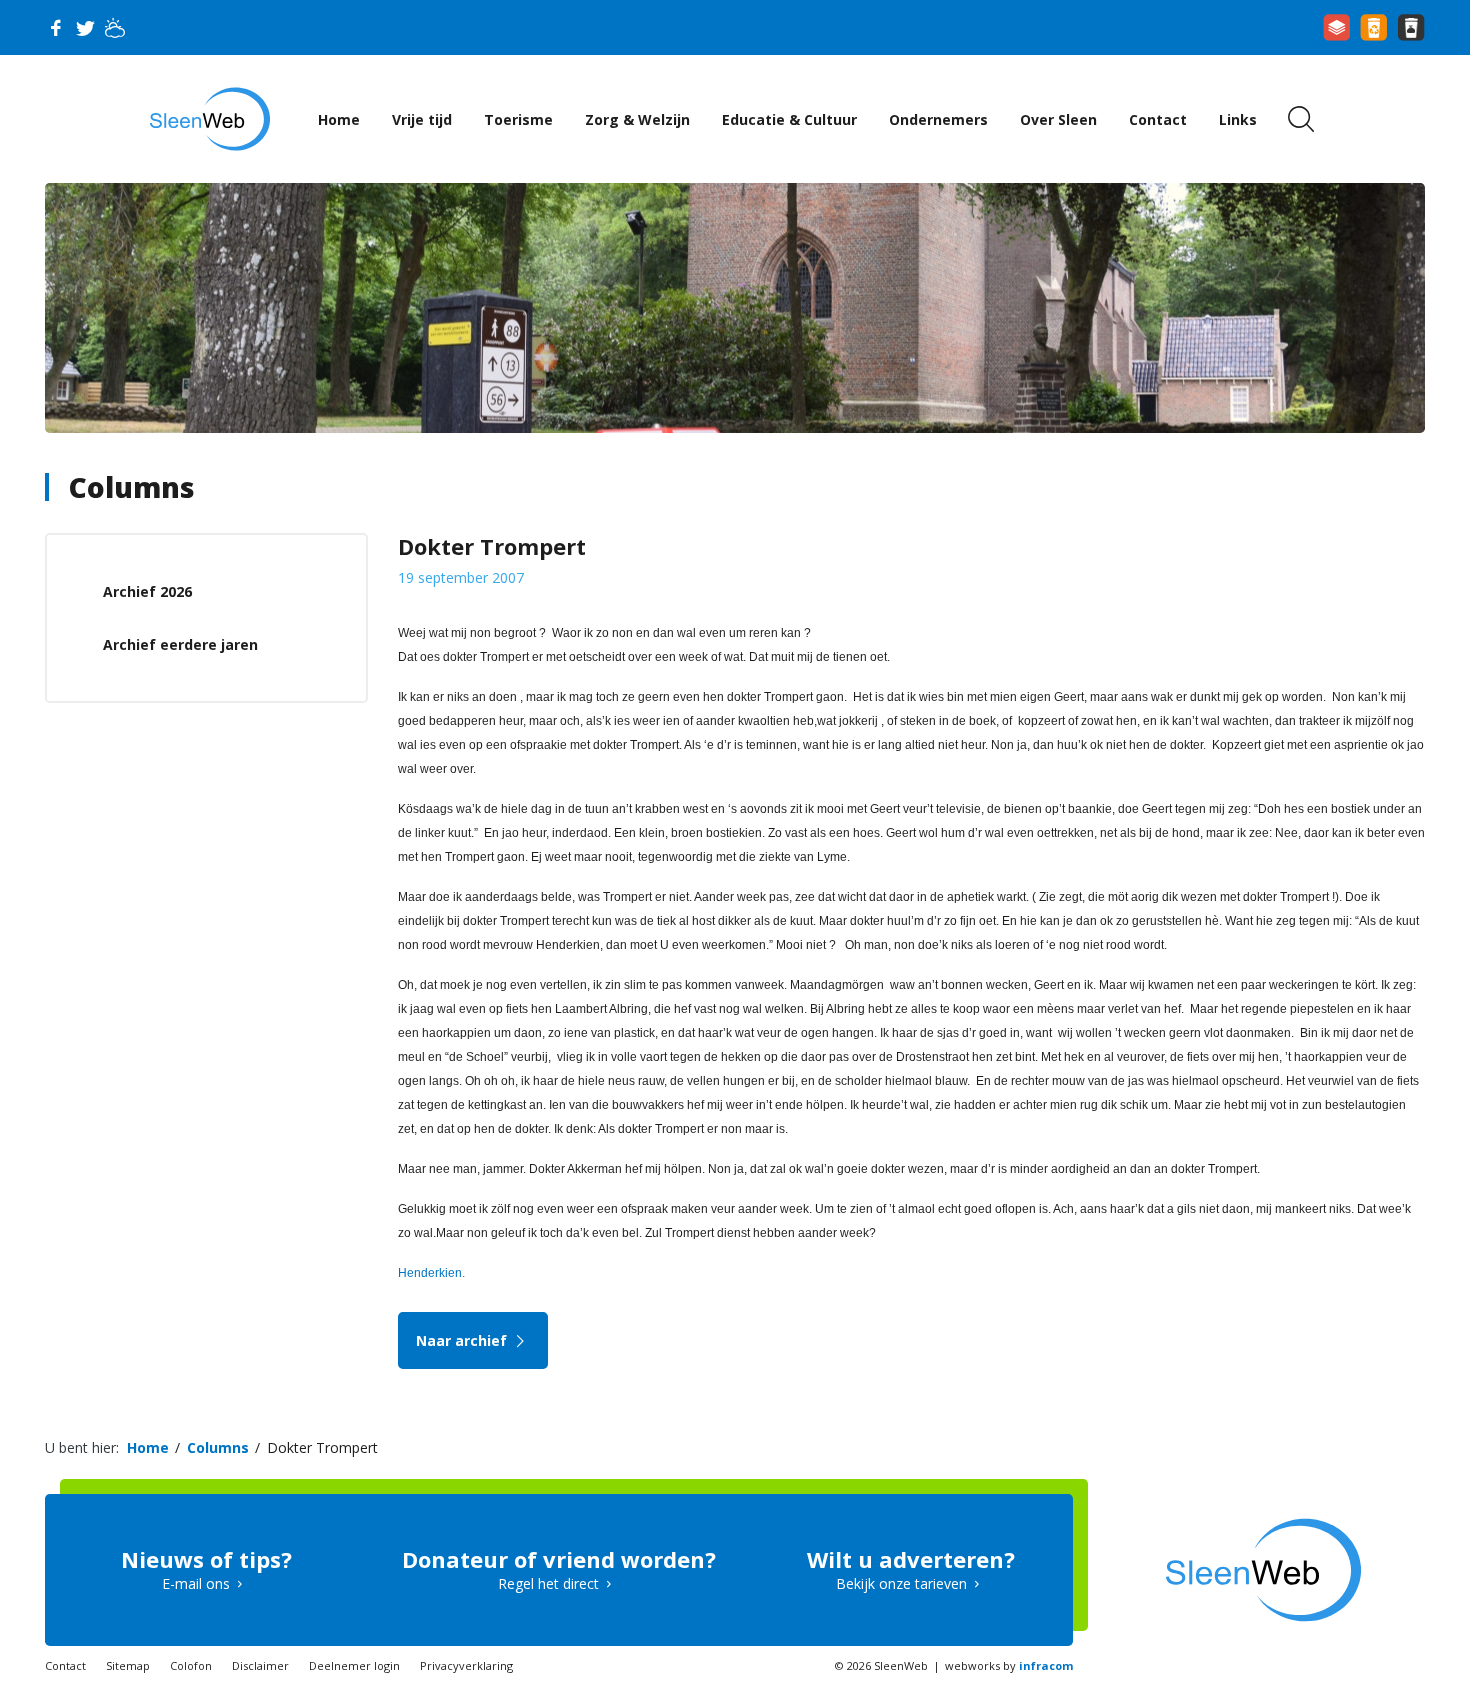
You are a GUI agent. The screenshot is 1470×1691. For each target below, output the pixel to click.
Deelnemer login (354, 1665)
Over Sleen (1058, 119)
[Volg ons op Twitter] (85, 28)
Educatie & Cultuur (789, 119)
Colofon (191, 1665)
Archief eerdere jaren (180, 644)
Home (339, 119)
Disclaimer (260, 1665)
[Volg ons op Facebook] (55, 28)
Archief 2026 (147, 591)
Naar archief (463, 1340)
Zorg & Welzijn (637, 119)
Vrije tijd (422, 119)
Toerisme (518, 119)
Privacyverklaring (466, 1665)
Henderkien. (431, 1273)
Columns (132, 487)
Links (1238, 119)
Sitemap (128, 1665)
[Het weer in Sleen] (115, 28)
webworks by (1009, 1665)
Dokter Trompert (322, 1447)
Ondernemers (938, 119)
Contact (1158, 119)
